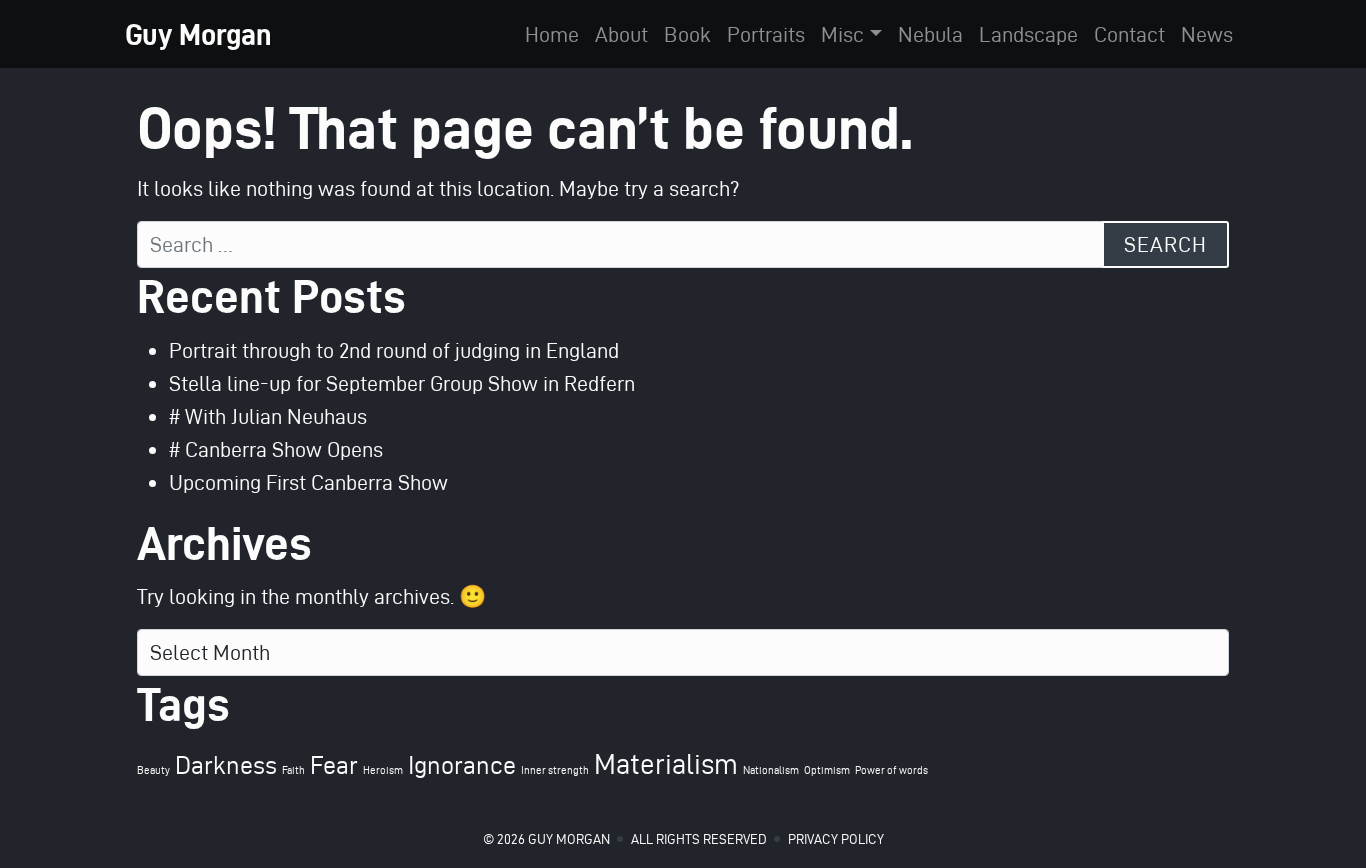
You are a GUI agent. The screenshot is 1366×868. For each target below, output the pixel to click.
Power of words (891, 770)
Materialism (666, 763)
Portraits (766, 34)
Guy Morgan (198, 34)
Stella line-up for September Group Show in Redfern (402, 383)
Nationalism (771, 770)
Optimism (827, 770)
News (1207, 34)
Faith (293, 770)
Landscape (1028, 34)
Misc (842, 34)
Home (552, 34)
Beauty (153, 770)
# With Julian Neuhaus (268, 416)
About (621, 34)
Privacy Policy (836, 839)
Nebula (930, 34)
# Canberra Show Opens (276, 449)
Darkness (226, 765)
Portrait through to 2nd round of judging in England (394, 350)
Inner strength (555, 770)
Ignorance (462, 765)
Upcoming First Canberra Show (308, 482)
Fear (334, 765)
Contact (1129, 34)
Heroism (383, 770)
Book (687, 34)
